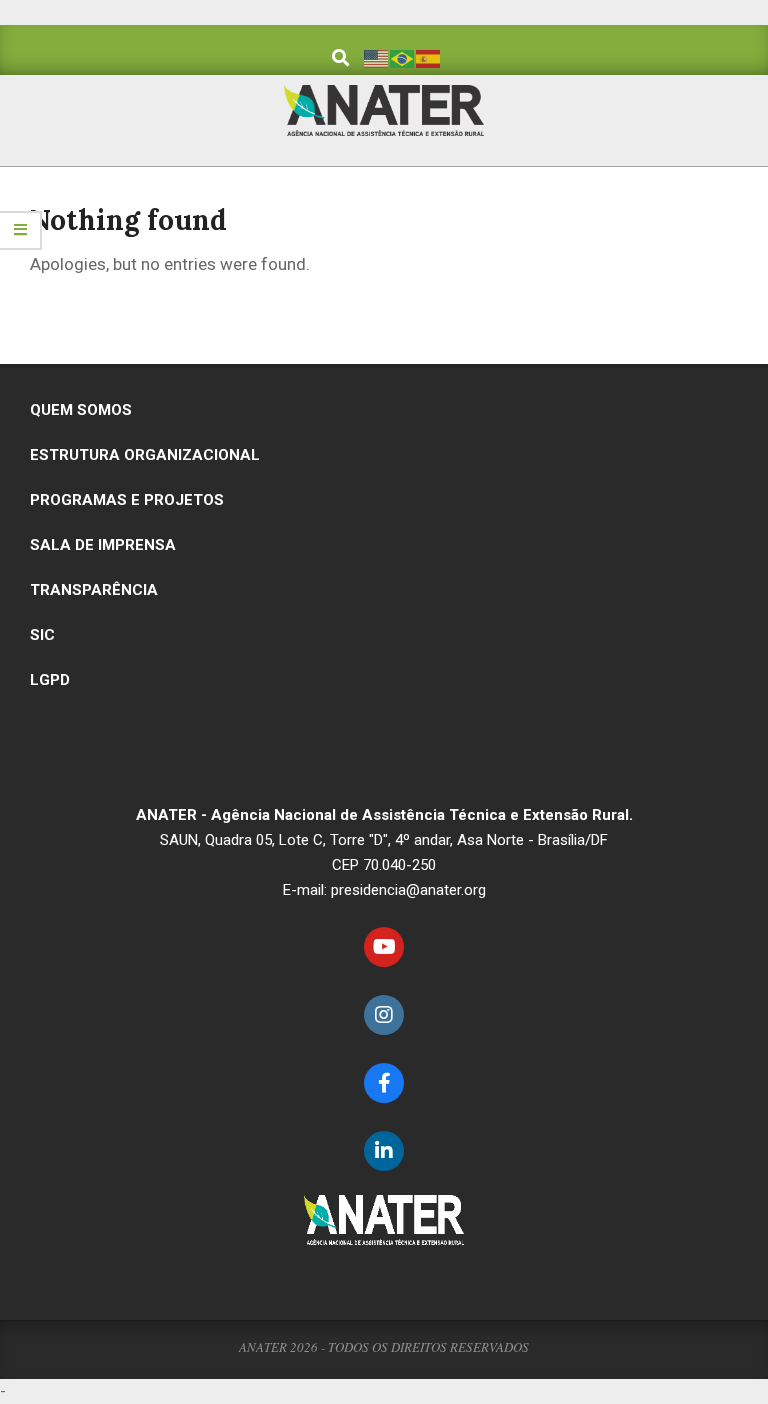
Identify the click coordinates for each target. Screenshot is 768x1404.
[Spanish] (429, 57)
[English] (377, 57)
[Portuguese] (403, 57)
